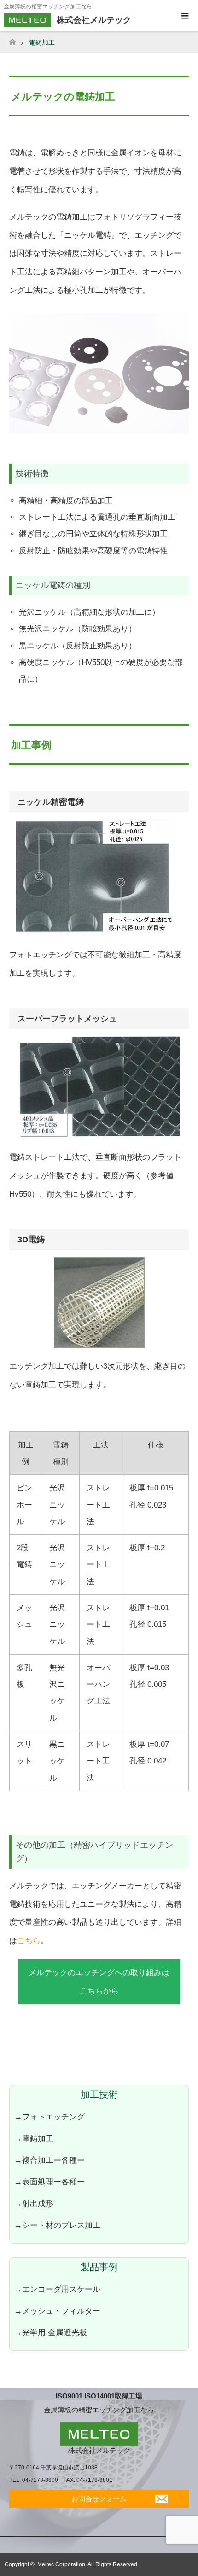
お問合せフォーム (99, 2499)
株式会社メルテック (99, 2450)
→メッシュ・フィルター (57, 2311)
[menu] (184, 16)
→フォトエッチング (49, 2117)
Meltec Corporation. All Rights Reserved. (88, 2564)
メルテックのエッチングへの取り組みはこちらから (99, 1982)
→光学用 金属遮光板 (51, 2333)
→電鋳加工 (34, 2138)
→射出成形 (34, 2203)
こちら (29, 1941)
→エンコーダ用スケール (57, 2289)
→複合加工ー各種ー (49, 2160)
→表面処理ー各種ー (49, 2182)
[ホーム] (12, 39)
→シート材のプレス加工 (57, 2225)
